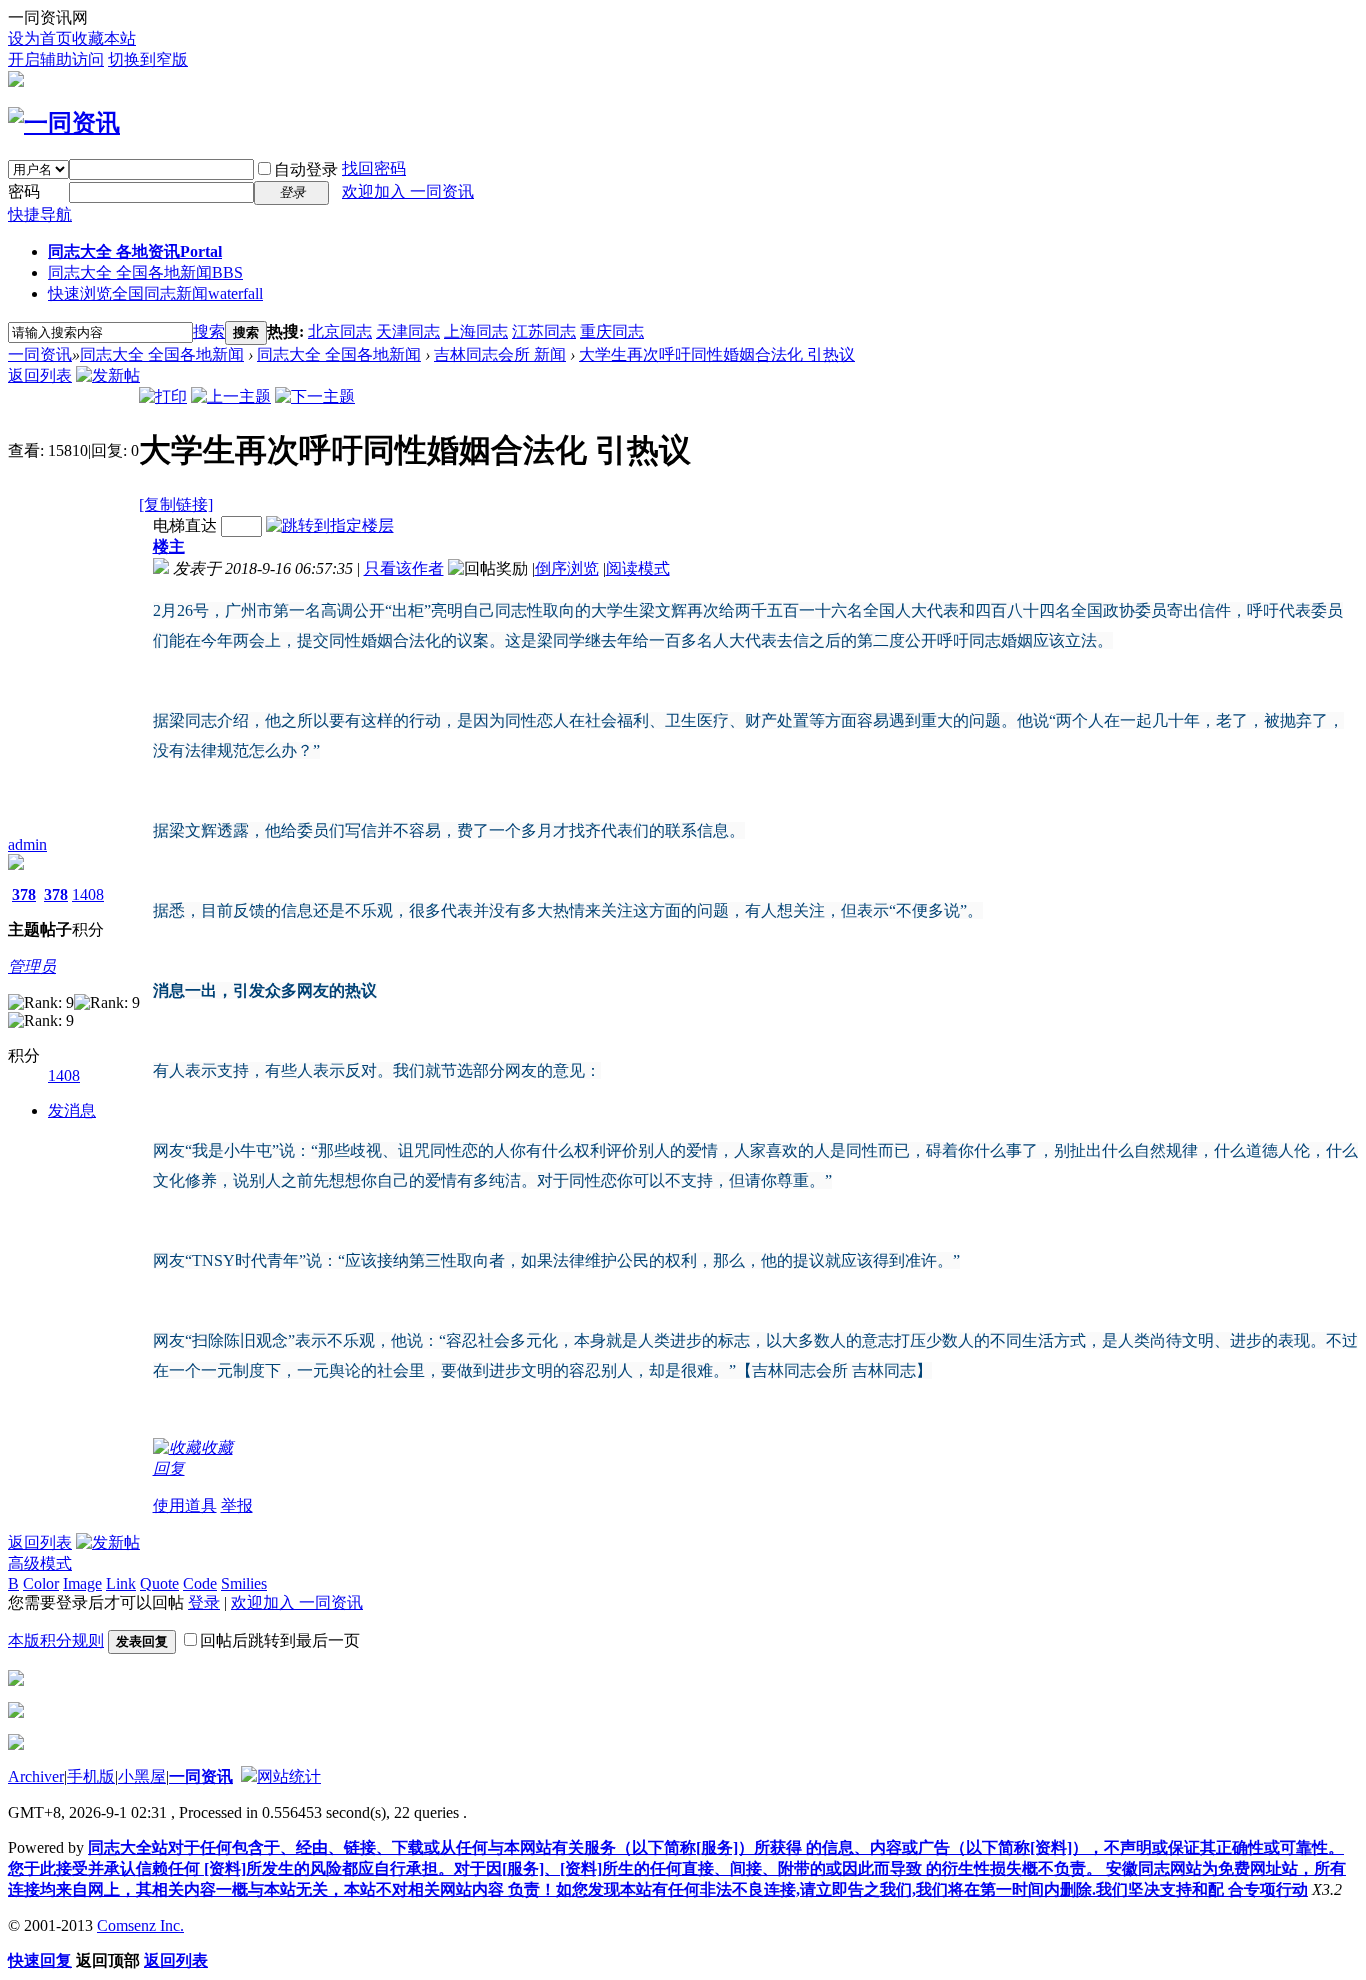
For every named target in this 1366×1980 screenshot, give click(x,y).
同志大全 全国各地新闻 (145, 272)
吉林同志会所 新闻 (500, 354)
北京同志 (340, 331)
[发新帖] (108, 375)
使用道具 (185, 1505)
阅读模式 (638, 568)
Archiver (36, 1776)
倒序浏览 (567, 568)
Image (82, 1583)
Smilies (244, 1583)
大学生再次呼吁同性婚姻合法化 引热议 (717, 354)
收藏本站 (104, 38)
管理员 (32, 966)
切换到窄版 (148, 59)
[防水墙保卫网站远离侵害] (249, 1776)
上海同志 (476, 331)
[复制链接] (176, 504)
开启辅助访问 (56, 59)
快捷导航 (40, 214)
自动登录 (306, 169)
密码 (24, 191)
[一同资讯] (64, 123)
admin (27, 844)
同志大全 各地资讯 (135, 251)
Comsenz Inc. (140, 1925)
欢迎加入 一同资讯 (408, 191)
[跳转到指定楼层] (330, 525)
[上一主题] (231, 396)
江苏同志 (544, 331)
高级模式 (40, 1563)
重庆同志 (612, 331)
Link (121, 1583)
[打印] (163, 396)
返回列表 (40, 375)
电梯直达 (185, 525)
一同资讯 (40, 354)
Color (41, 1583)
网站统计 (289, 1776)
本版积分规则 (56, 1640)
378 (24, 894)
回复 (169, 1468)
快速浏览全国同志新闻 (155, 293)
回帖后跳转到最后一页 (280, 1640)
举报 (237, 1505)
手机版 (91, 1776)
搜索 (209, 331)
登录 (204, 1602)
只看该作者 (404, 568)
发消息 (72, 1110)
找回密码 (374, 168)
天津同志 (408, 331)
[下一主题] (315, 396)
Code (200, 1583)
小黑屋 (142, 1776)
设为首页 (40, 38)
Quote (159, 1583)
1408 (88, 894)
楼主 (169, 546)
